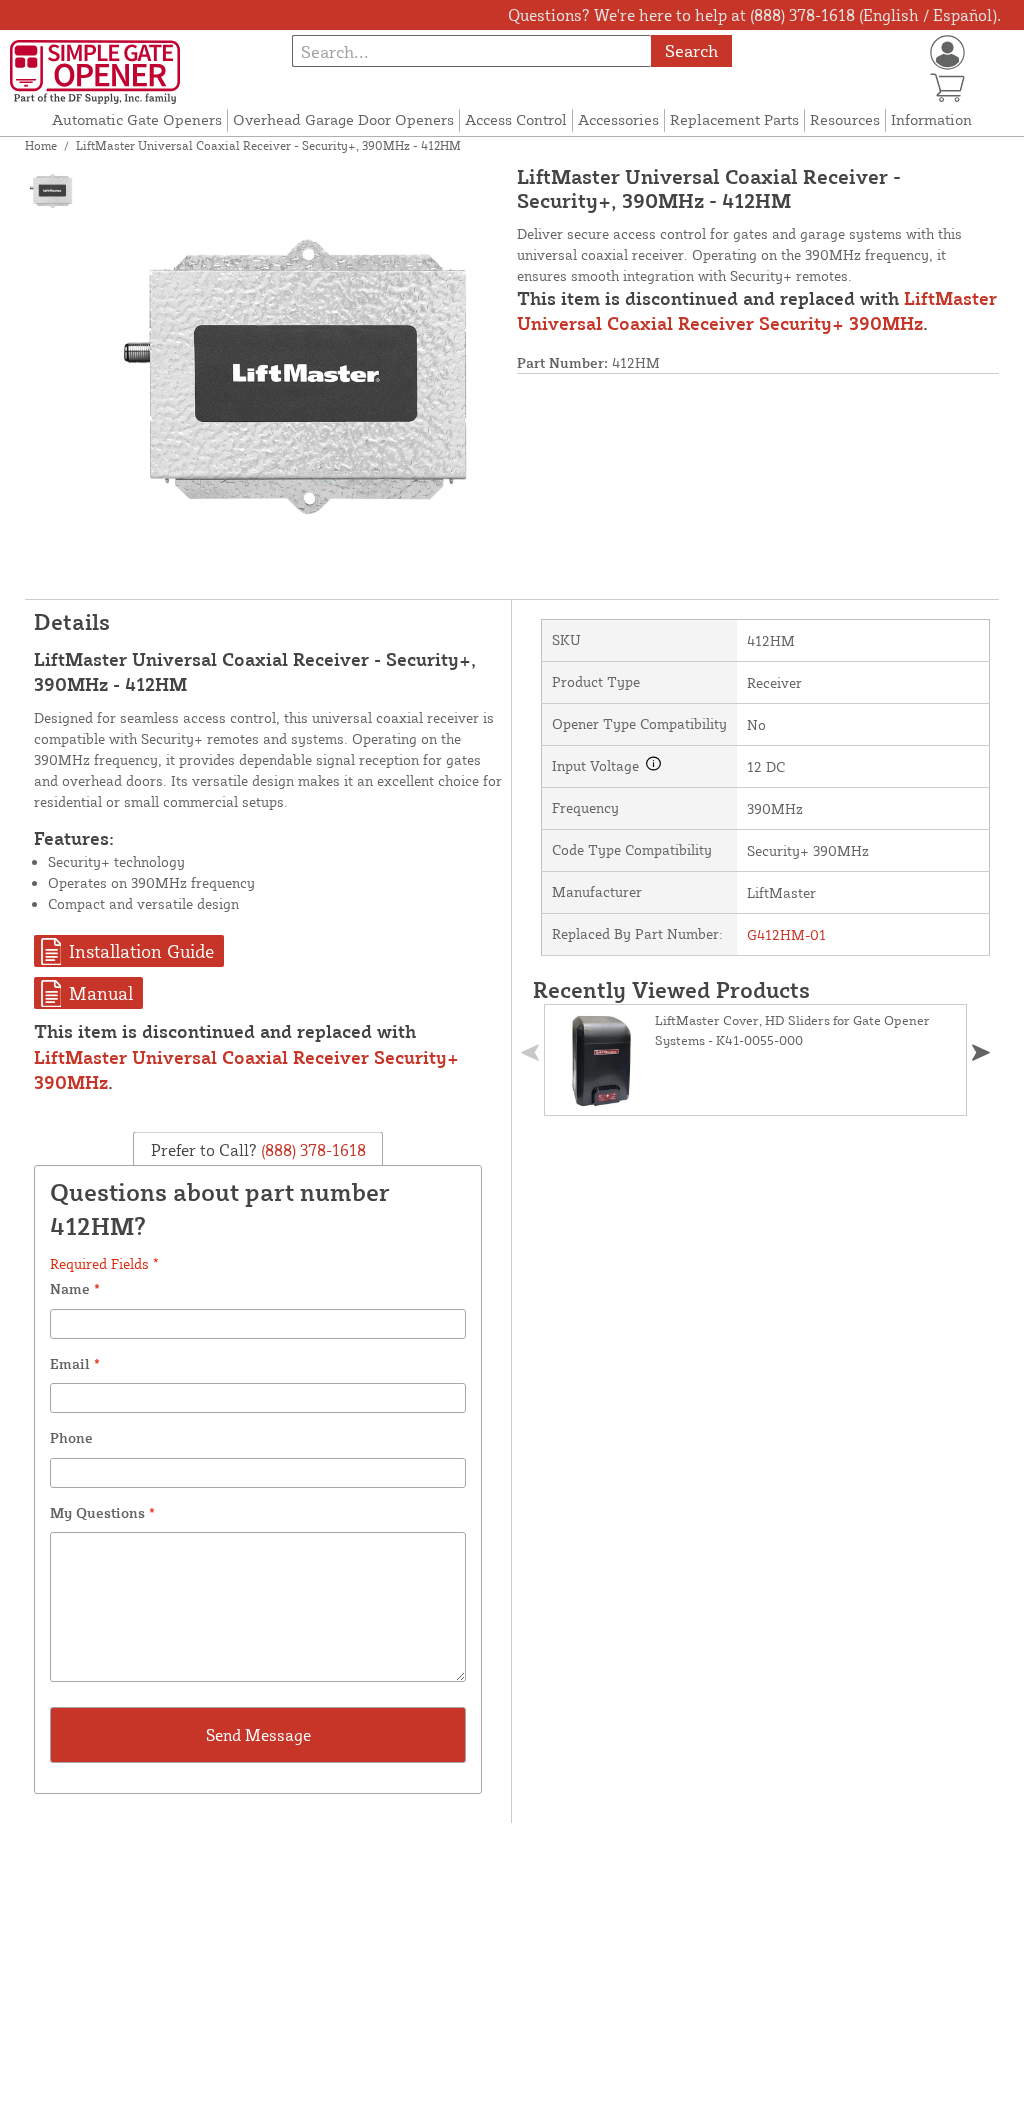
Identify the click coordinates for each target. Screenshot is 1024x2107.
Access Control (516, 119)
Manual (101, 993)
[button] (981, 1052)
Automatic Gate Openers (137, 119)
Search (691, 50)
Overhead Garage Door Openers (343, 119)
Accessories (618, 119)
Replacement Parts (734, 119)
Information (931, 119)
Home (41, 145)
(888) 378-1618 (311, 1149)
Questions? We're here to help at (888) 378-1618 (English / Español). (754, 15)
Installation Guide (141, 951)
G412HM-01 (786, 934)
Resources (845, 119)
